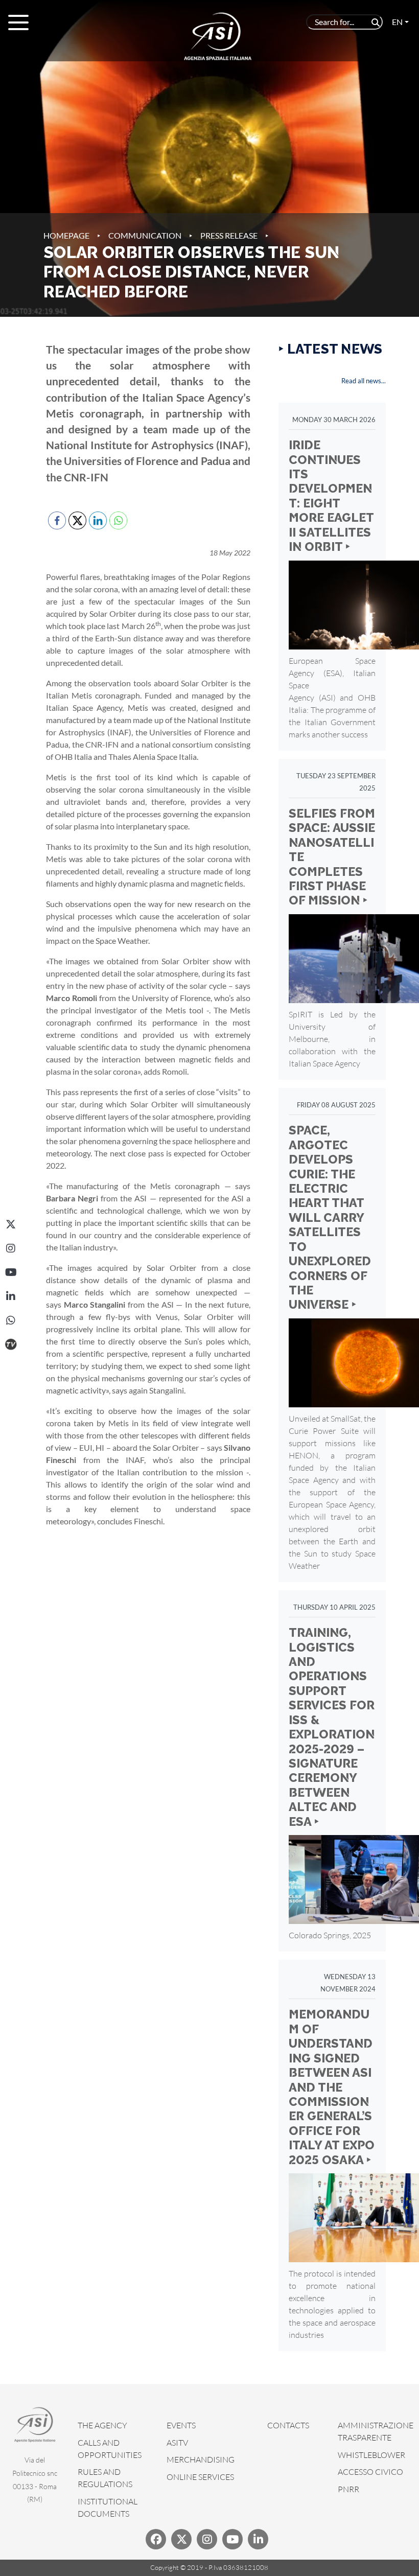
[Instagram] (11, 1248)
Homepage (66, 235)
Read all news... (364, 381)
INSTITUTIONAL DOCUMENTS (108, 2508)
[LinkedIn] (11, 1296)
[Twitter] (181, 2539)
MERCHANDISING (201, 2459)
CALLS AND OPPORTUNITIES (110, 2449)
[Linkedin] (258, 2539)
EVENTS (181, 2425)
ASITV (177, 2443)
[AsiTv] (11, 1344)
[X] (11, 1224)
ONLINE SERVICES (200, 2477)
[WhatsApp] (11, 1320)
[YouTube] (11, 1272)
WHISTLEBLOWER (371, 2455)
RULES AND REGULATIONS (105, 2478)
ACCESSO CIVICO (370, 2472)
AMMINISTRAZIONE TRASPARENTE (376, 2431)
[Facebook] (156, 2539)
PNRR (348, 2489)
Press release (229, 235)
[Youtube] (232, 2539)
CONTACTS (288, 2425)
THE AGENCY (102, 2425)
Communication (145, 235)
